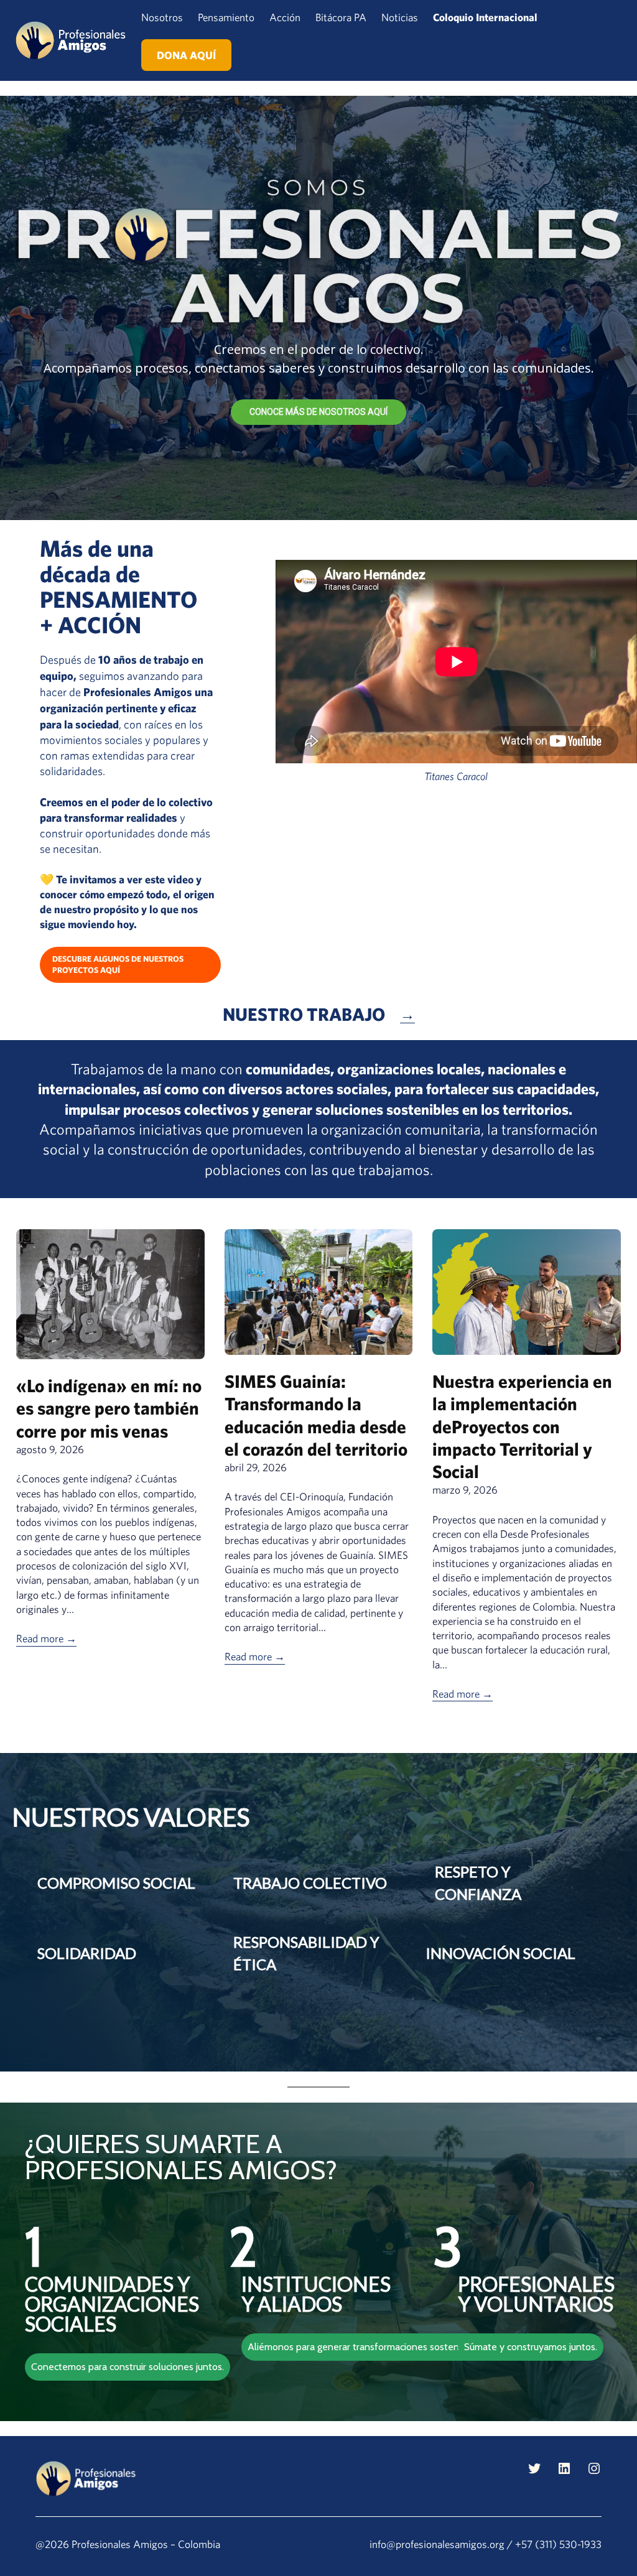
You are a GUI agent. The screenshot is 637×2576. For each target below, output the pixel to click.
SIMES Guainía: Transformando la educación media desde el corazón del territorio (316, 1415)
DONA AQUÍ (186, 55)
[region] (318, 308)
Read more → (46, 1638)
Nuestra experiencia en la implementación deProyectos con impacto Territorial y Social (522, 1426)
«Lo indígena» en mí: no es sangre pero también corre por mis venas (109, 1408)
